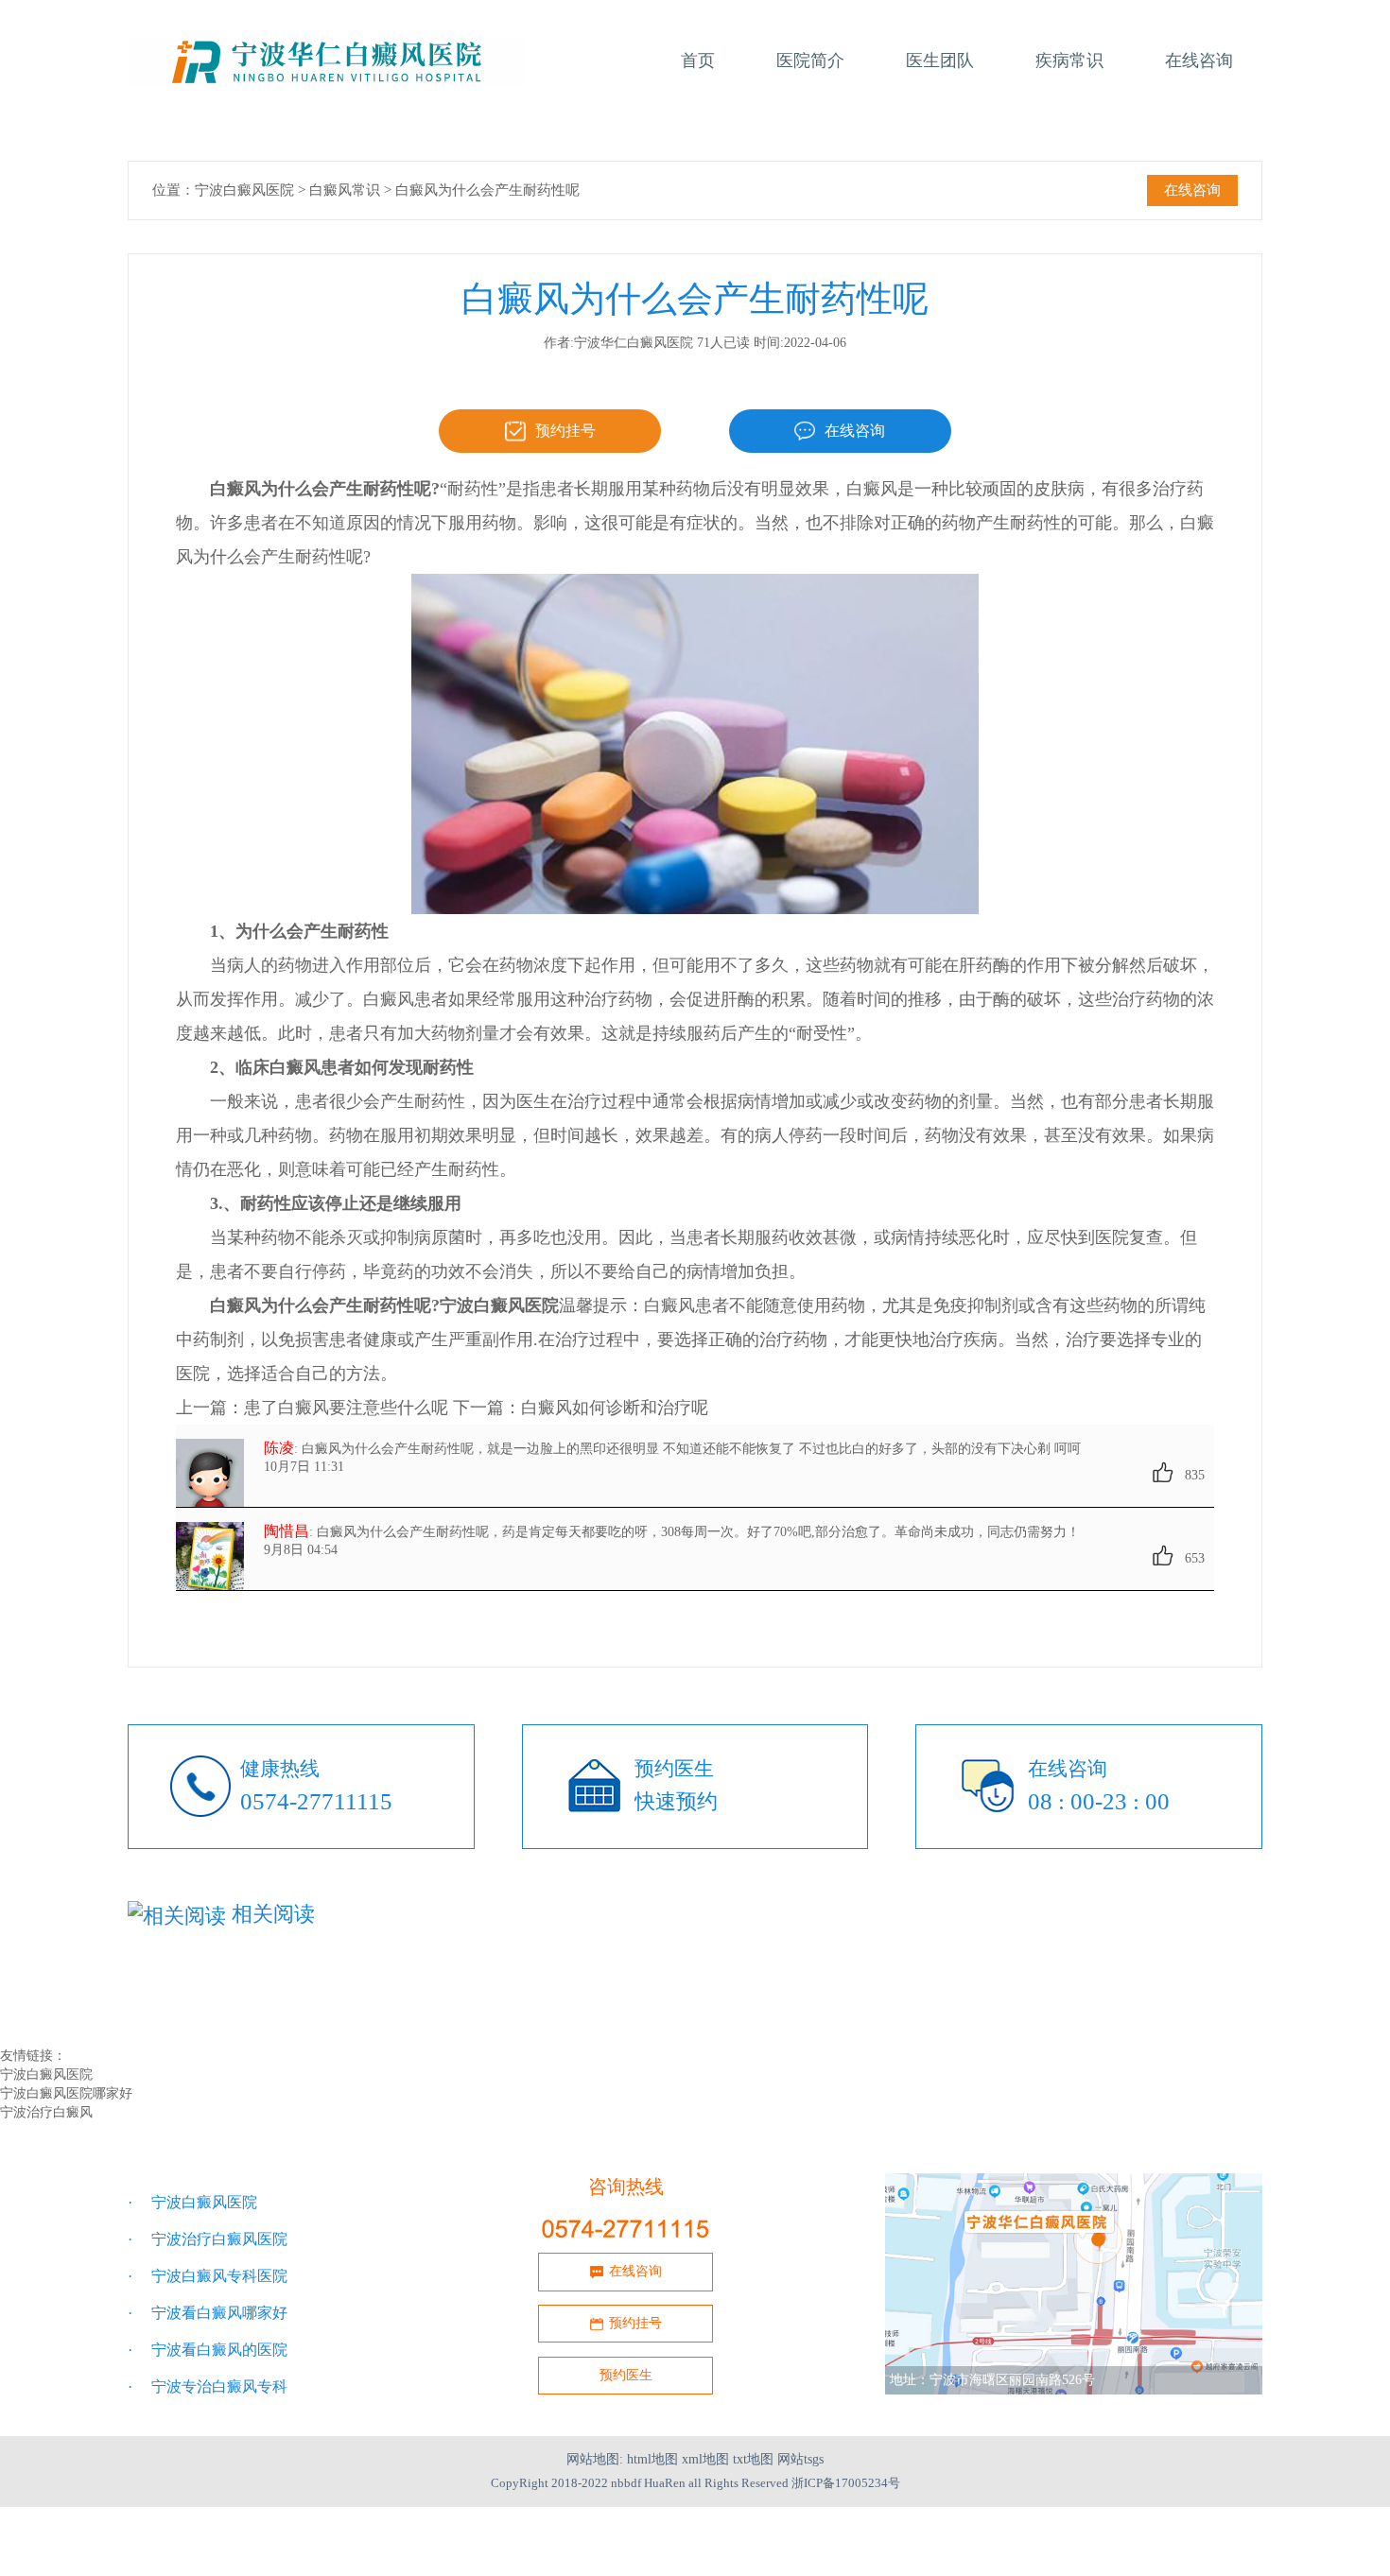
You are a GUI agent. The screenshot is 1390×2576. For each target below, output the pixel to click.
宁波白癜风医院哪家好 (66, 2093)
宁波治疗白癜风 (46, 2112)
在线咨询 (1192, 190)
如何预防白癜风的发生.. (956, 2017)
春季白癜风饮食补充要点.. (214, 1978)
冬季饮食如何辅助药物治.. (214, 2017)
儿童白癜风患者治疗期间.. (589, 1978)
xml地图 (705, 2459)
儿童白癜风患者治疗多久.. (963, 1978)
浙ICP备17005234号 (846, 2483)
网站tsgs (800, 2459)
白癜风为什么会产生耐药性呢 (487, 190)
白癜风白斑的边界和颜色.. (589, 1997)
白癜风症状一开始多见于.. (589, 2017)
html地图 (652, 2459)
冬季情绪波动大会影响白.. (963, 1997)
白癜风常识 (345, 190)
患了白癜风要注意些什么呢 (346, 1408)
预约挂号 (565, 431)
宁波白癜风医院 (244, 190)
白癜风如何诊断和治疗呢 (615, 1408)
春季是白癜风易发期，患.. (214, 1997)
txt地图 (753, 2459)
